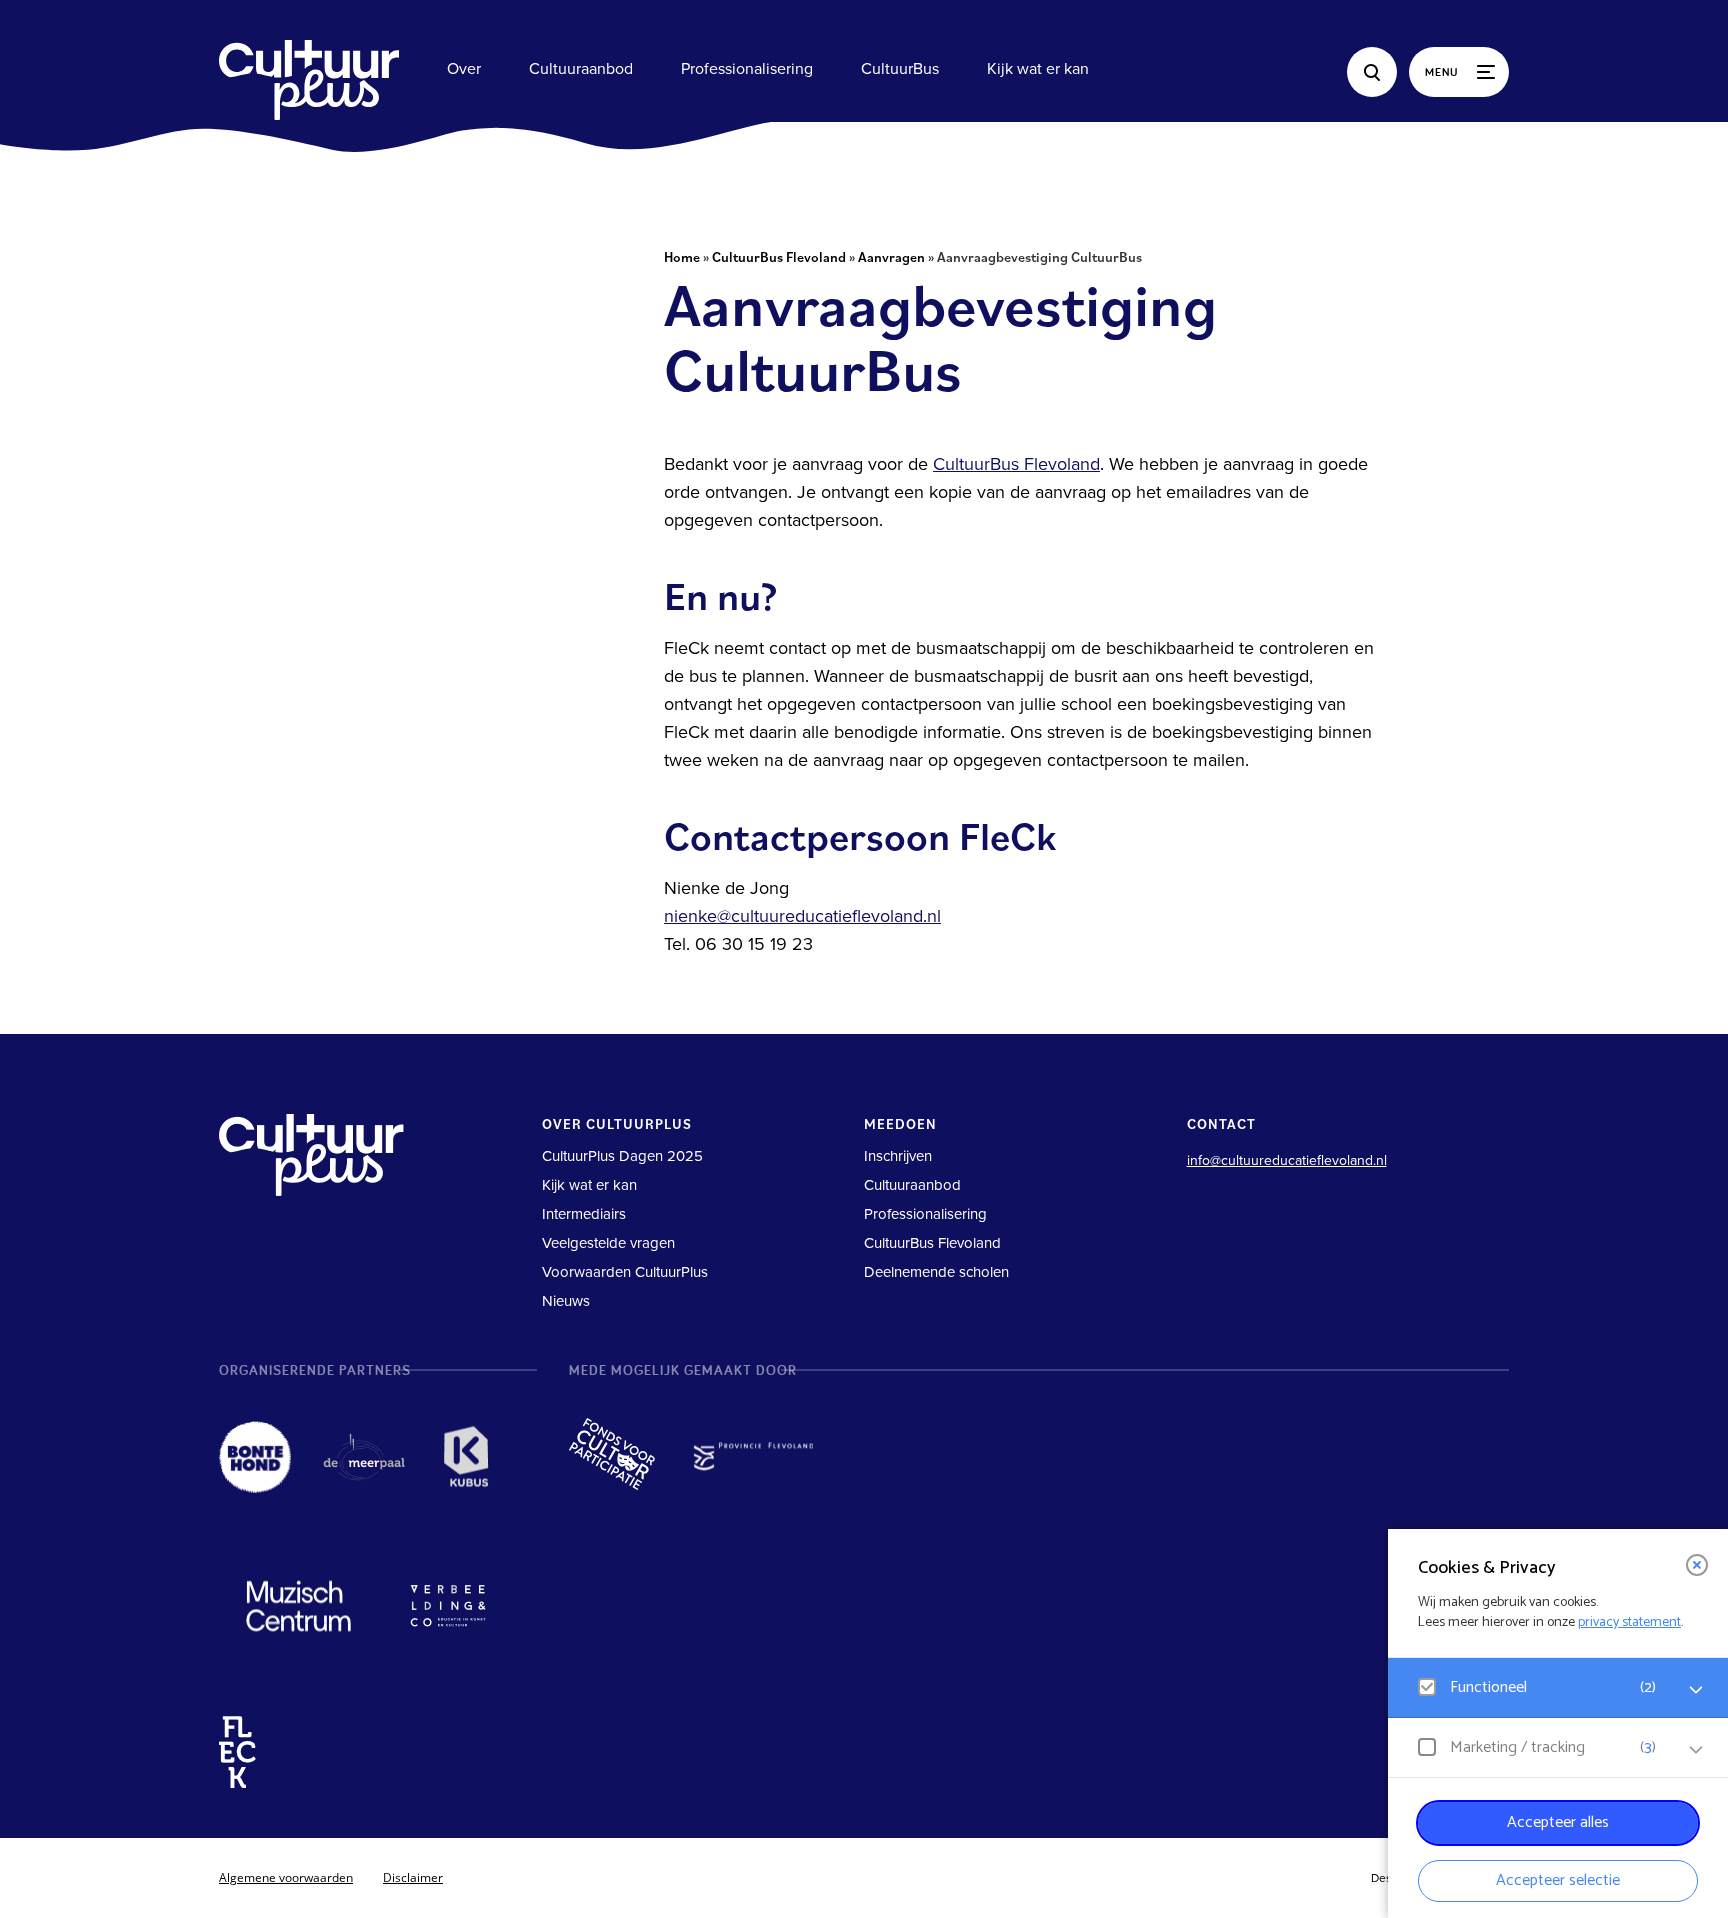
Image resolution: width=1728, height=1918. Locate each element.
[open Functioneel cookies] (1696, 1690)
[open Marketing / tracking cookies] (1696, 1750)
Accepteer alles (1558, 1822)
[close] (1697, 1565)
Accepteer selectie (1558, 1880)
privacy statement (1629, 1622)
